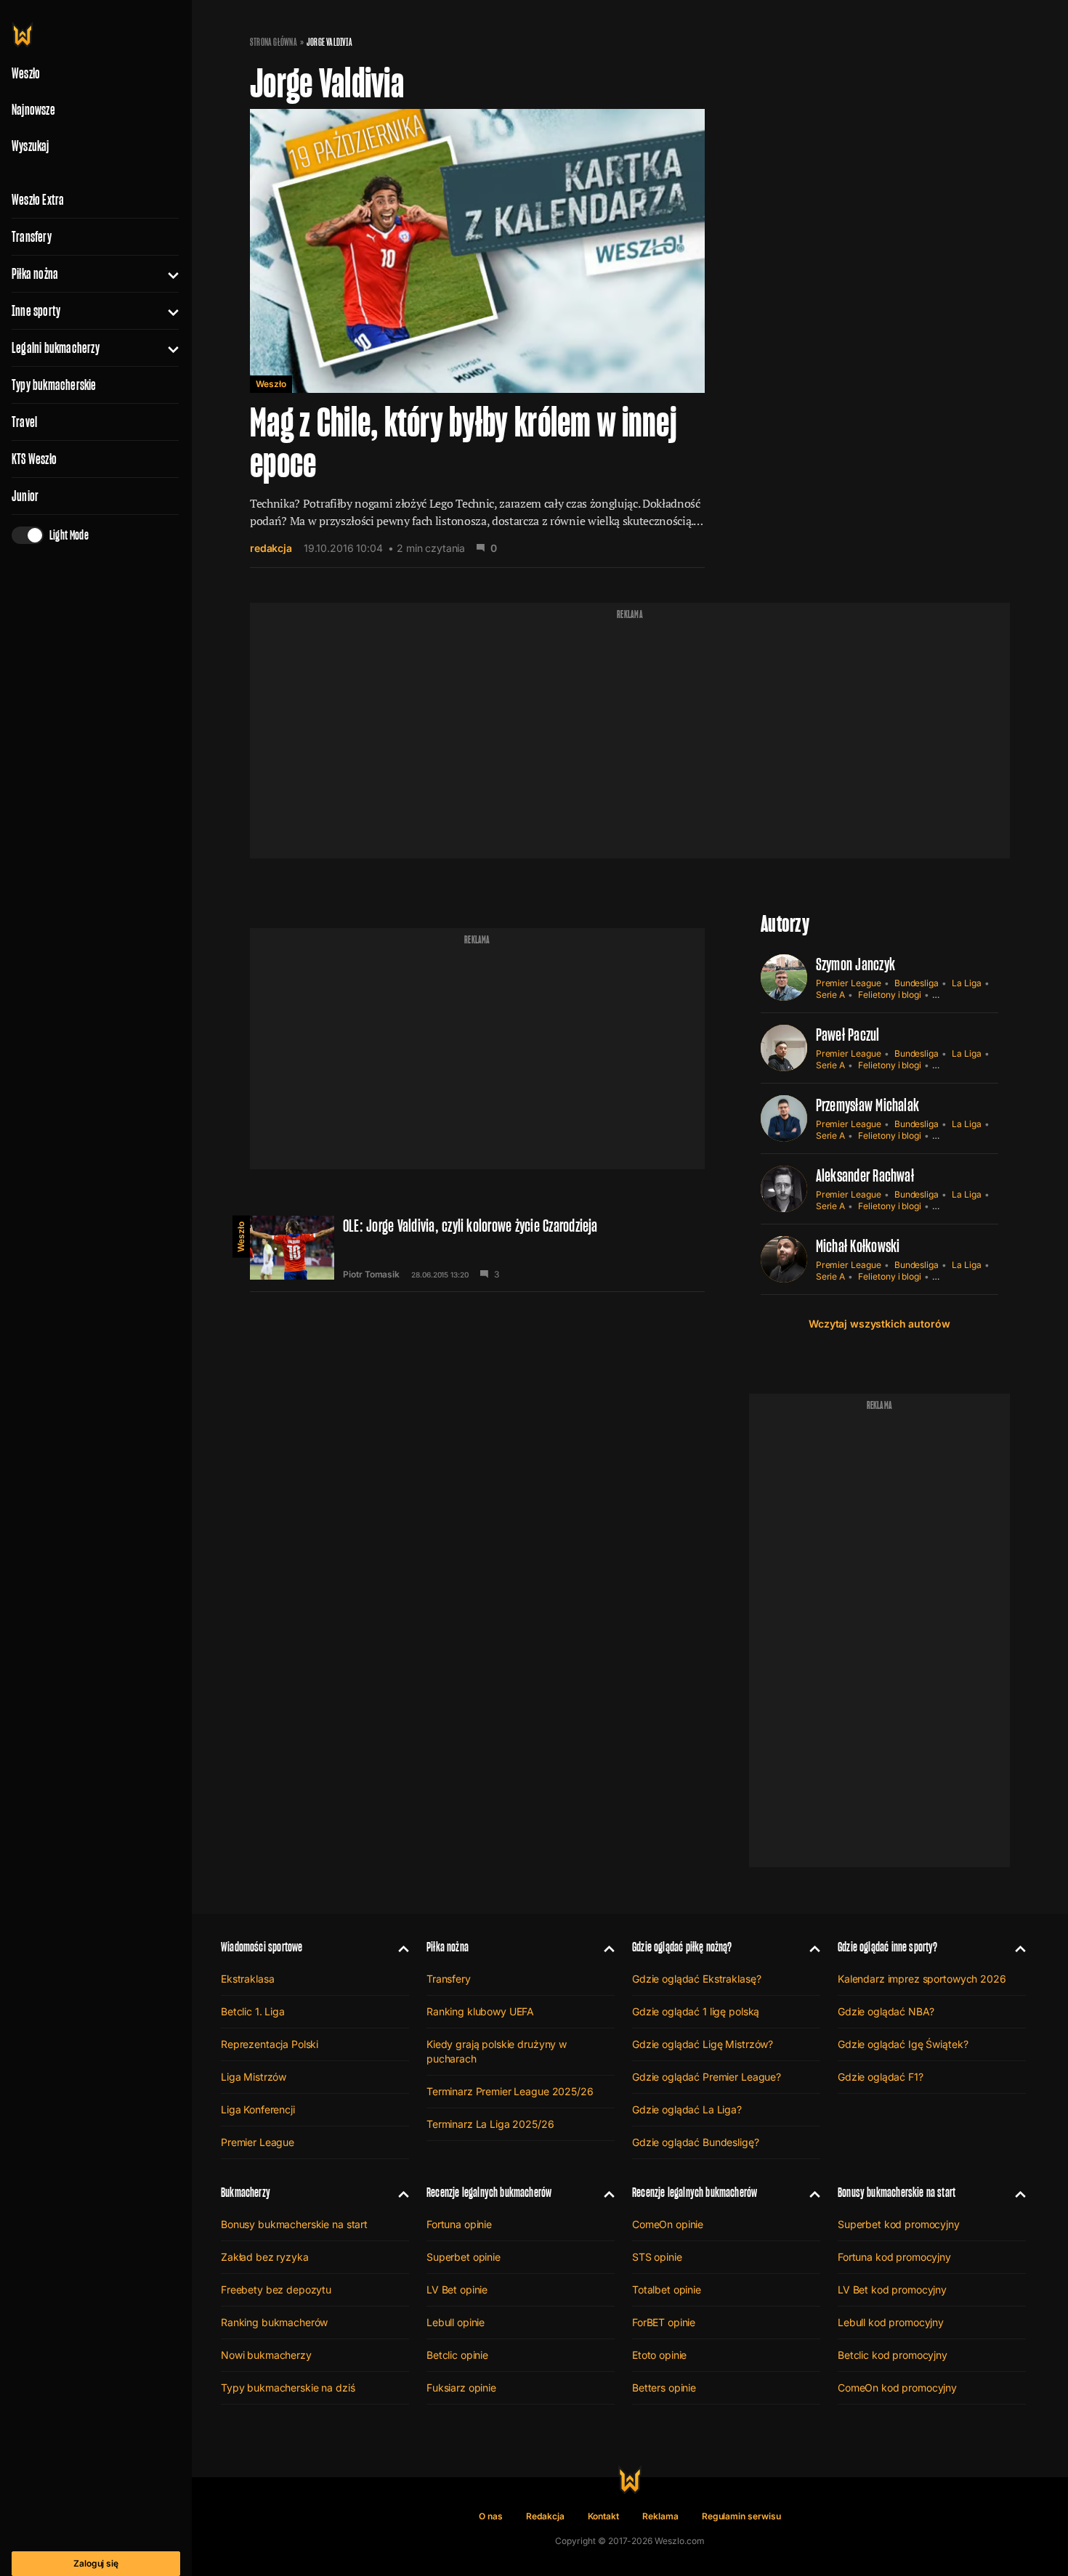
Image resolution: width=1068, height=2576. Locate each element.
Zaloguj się (96, 2563)
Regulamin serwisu (741, 2516)
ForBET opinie (664, 2322)
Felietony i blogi (890, 995)
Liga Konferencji (258, 2109)
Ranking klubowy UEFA (480, 2011)
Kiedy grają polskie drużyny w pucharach (497, 2051)
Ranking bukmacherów (274, 2322)
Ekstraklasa (247, 1979)
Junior (25, 496)
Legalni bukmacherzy (56, 348)
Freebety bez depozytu (276, 2289)
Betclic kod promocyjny (893, 2355)
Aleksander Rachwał (865, 1175)
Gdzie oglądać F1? (881, 2077)
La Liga (967, 983)
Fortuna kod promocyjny (894, 2257)
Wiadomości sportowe (262, 1947)
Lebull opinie (456, 2322)
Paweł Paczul (848, 1035)
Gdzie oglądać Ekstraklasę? (696, 1979)
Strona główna (274, 42)
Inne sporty (36, 311)
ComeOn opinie (668, 2224)
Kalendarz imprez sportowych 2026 (922, 1979)
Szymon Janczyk (855, 964)
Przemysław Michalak (868, 1105)
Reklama (660, 2516)
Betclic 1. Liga (253, 2011)
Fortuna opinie (459, 2224)
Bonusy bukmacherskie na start (294, 2224)
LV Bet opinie (457, 2289)
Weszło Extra (38, 200)
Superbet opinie (464, 2257)
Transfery (32, 237)
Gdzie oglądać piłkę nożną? (682, 1947)
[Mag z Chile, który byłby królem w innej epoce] (477, 338)
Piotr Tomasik (371, 1275)
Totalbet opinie (667, 2289)
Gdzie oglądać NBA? (886, 2011)
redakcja (271, 548)
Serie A (831, 995)
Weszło (271, 384)
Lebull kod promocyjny (891, 2322)
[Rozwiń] (167, 274)
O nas (491, 2516)
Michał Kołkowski (858, 1246)
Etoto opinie (659, 2355)
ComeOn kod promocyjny (897, 2388)
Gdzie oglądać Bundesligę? (696, 2142)
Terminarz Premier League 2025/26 (510, 2091)
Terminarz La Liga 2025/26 (490, 2124)
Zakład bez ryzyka (265, 2257)
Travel (24, 422)
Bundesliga (917, 983)
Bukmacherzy (246, 2192)
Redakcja (545, 2516)
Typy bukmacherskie (54, 385)
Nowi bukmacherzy (266, 2355)
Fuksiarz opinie (461, 2388)
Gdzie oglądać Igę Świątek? (903, 2044)
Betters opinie (664, 2388)
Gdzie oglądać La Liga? (687, 2109)
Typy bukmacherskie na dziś (288, 2388)
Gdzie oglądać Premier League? (707, 2077)
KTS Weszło (34, 459)
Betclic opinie (457, 2355)
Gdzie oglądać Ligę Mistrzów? (703, 2044)
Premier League (849, 983)
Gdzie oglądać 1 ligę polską (696, 2011)
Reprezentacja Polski (270, 2044)
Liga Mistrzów (254, 2077)
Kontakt (604, 2516)
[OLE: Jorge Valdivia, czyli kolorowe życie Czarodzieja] (477, 1248)
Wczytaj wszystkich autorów (879, 1324)
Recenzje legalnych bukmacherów (489, 2192)
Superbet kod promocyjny (899, 2224)
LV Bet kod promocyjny (892, 2289)
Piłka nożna (35, 274)
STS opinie (657, 2257)
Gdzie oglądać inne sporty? (888, 1947)
